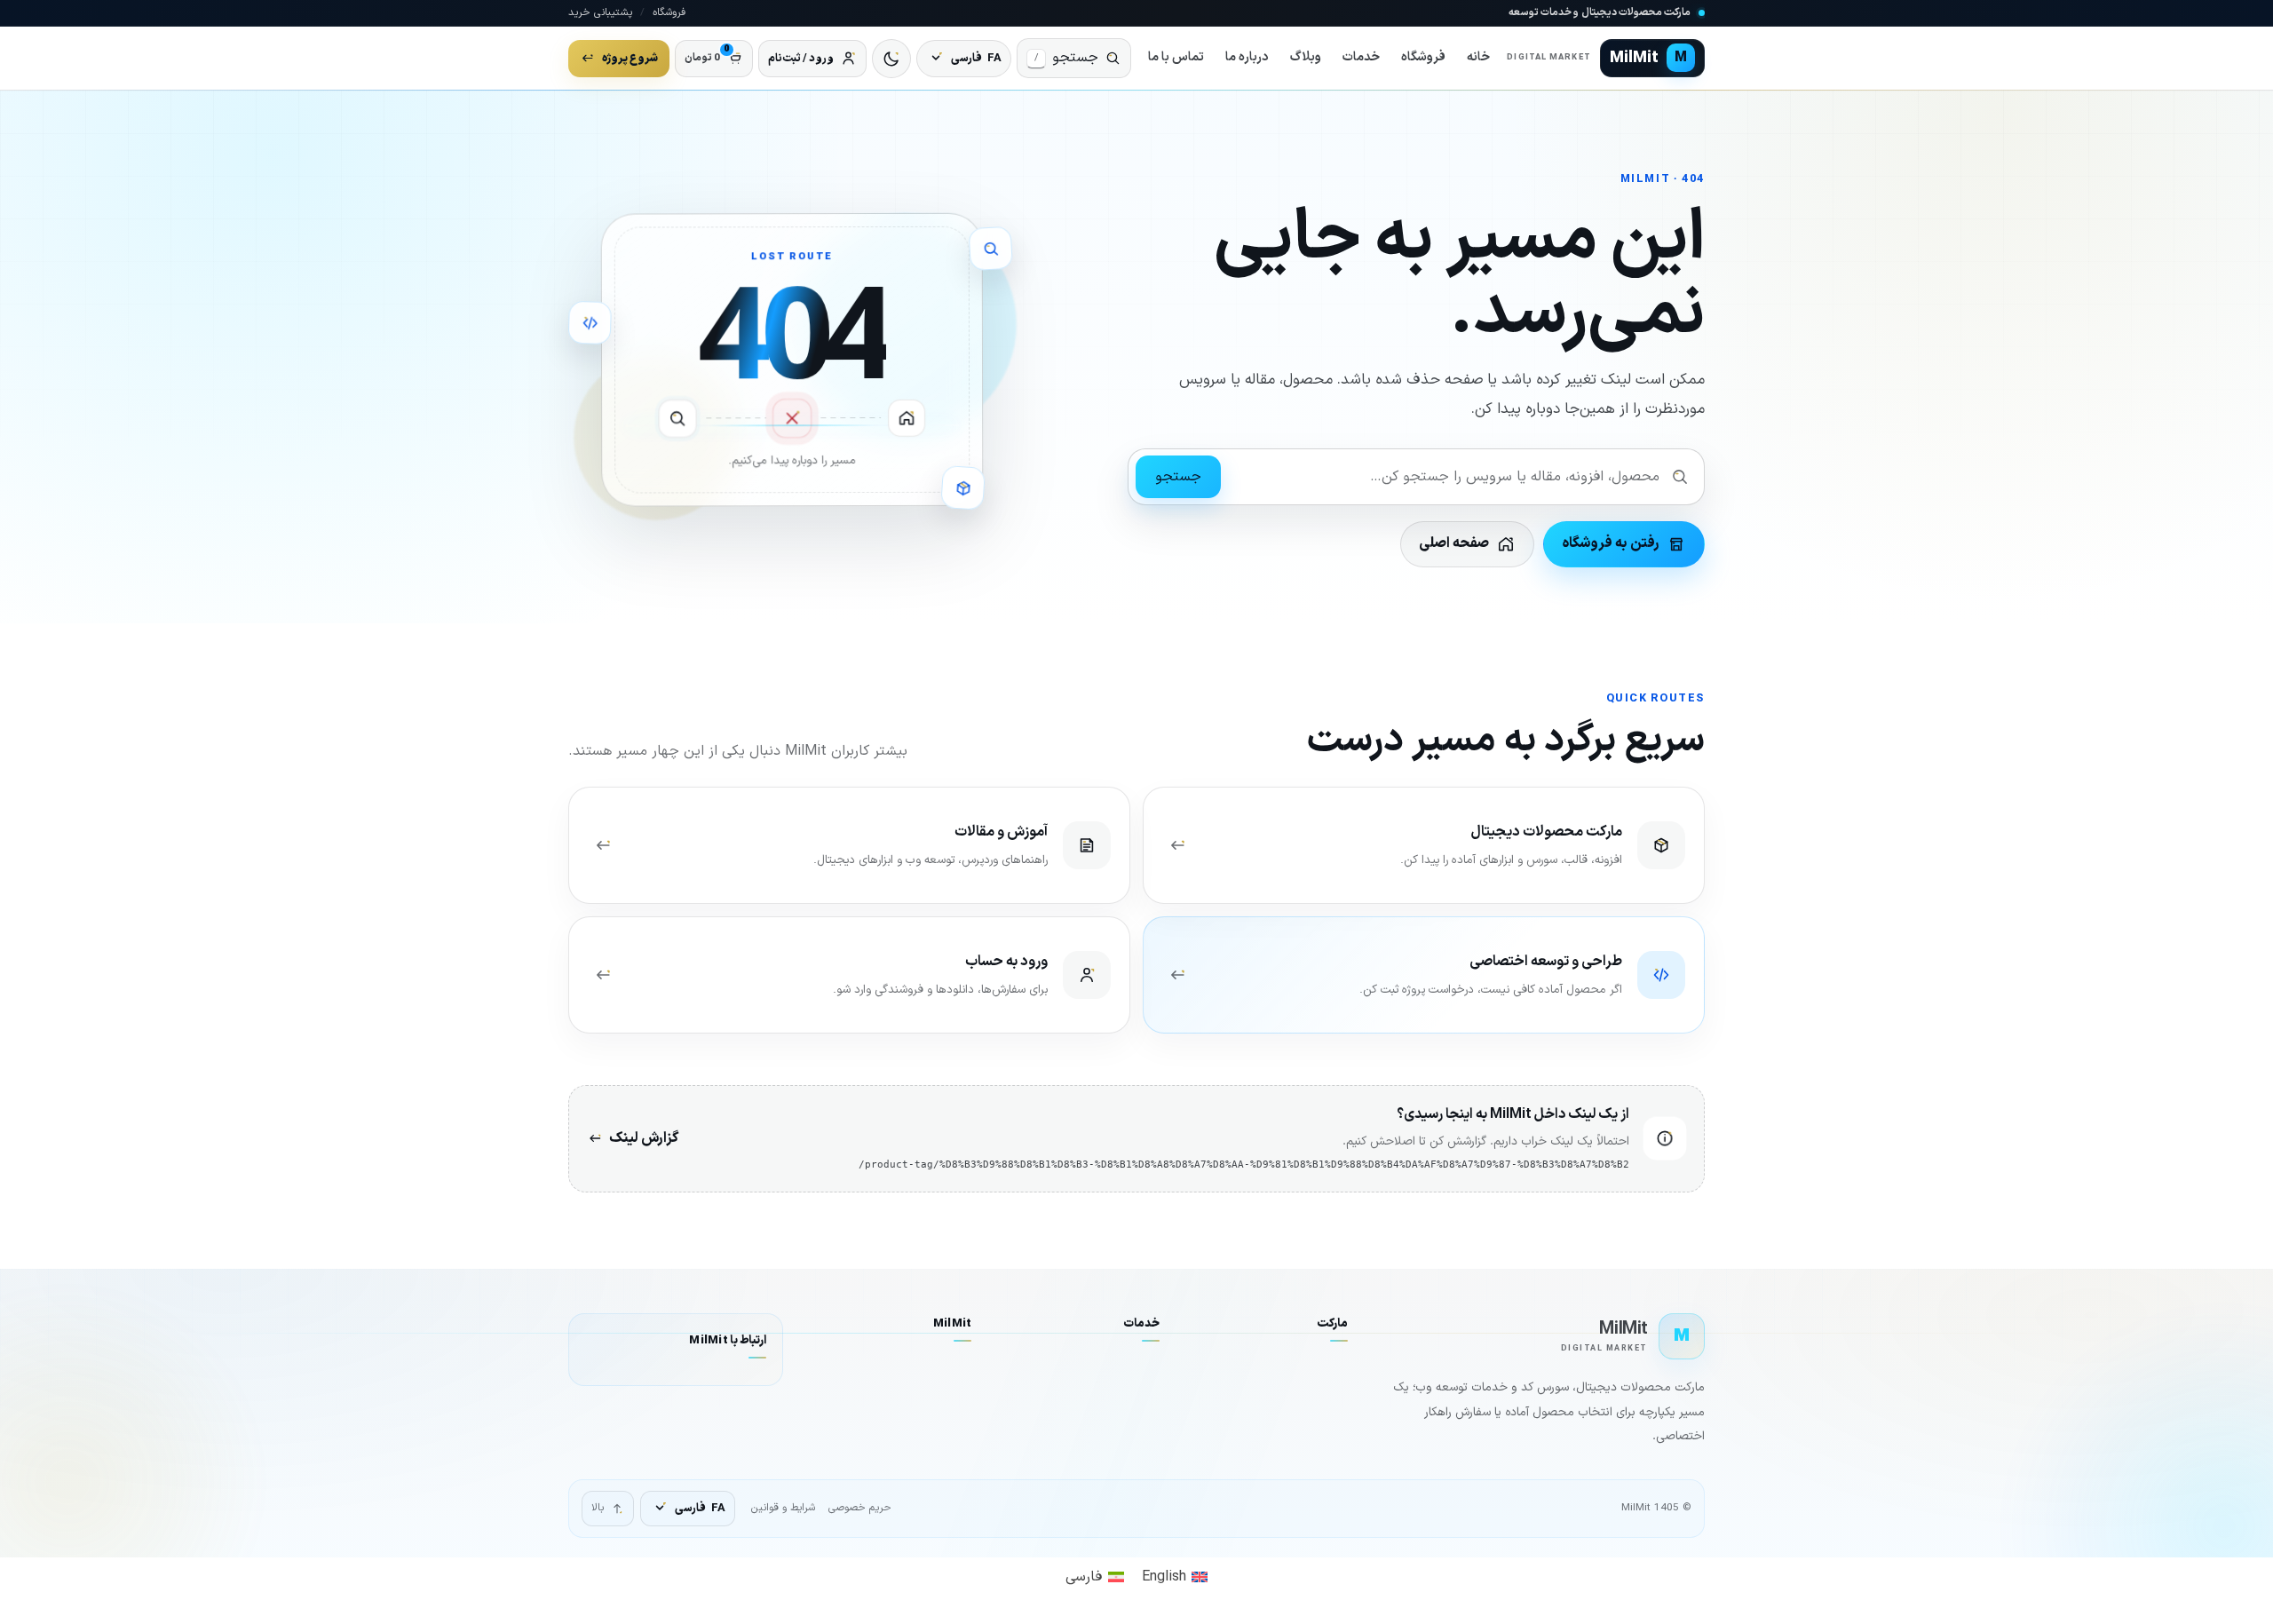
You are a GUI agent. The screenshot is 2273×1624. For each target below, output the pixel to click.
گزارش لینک (644, 1138)
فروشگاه (669, 12)
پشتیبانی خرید (600, 12)
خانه (1478, 57)
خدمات (1361, 57)
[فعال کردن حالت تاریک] (891, 59)
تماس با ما (1176, 57)
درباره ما (1247, 57)
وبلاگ (1306, 57)
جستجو (1178, 477)
